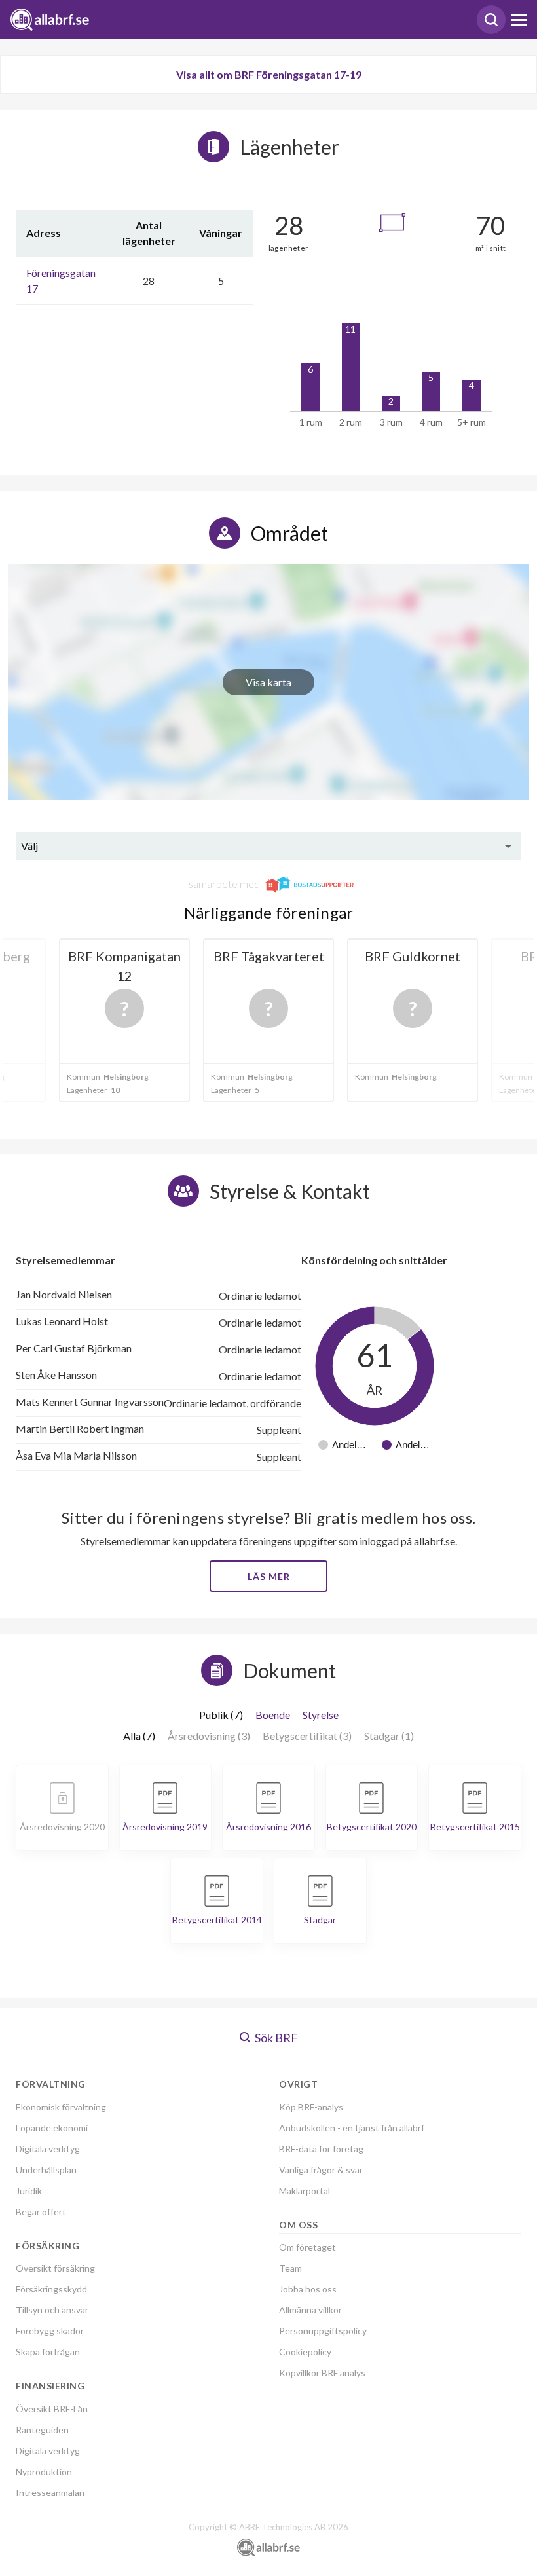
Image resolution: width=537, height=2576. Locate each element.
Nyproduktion (44, 2472)
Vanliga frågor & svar (321, 2170)
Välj (29, 846)
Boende (273, 1715)
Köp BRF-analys (311, 2107)
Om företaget (307, 2247)
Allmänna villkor (310, 2310)
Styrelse (321, 1715)
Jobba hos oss (308, 2289)
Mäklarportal (305, 2191)
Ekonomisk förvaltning (61, 2107)
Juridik (29, 2191)
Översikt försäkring (55, 2268)
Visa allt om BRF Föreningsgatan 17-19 (269, 74)
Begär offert (41, 2212)
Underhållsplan (46, 2170)
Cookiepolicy (305, 2352)
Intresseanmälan (50, 2493)
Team (290, 2268)
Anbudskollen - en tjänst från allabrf (352, 2128)
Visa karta (268, 682)
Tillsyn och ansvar (52, 2310)
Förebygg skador (50, 2331)
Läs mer (269, 1576)
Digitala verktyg (48, 2149)
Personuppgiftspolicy (323, 2331)
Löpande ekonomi (52, 2128)
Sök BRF (275, 2038)
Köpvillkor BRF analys (322, 2373)
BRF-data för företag (321, 2149)
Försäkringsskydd (51, 2289)
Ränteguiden (42, 2430)
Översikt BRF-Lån (52, 2409)
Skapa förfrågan (48, 2352)
